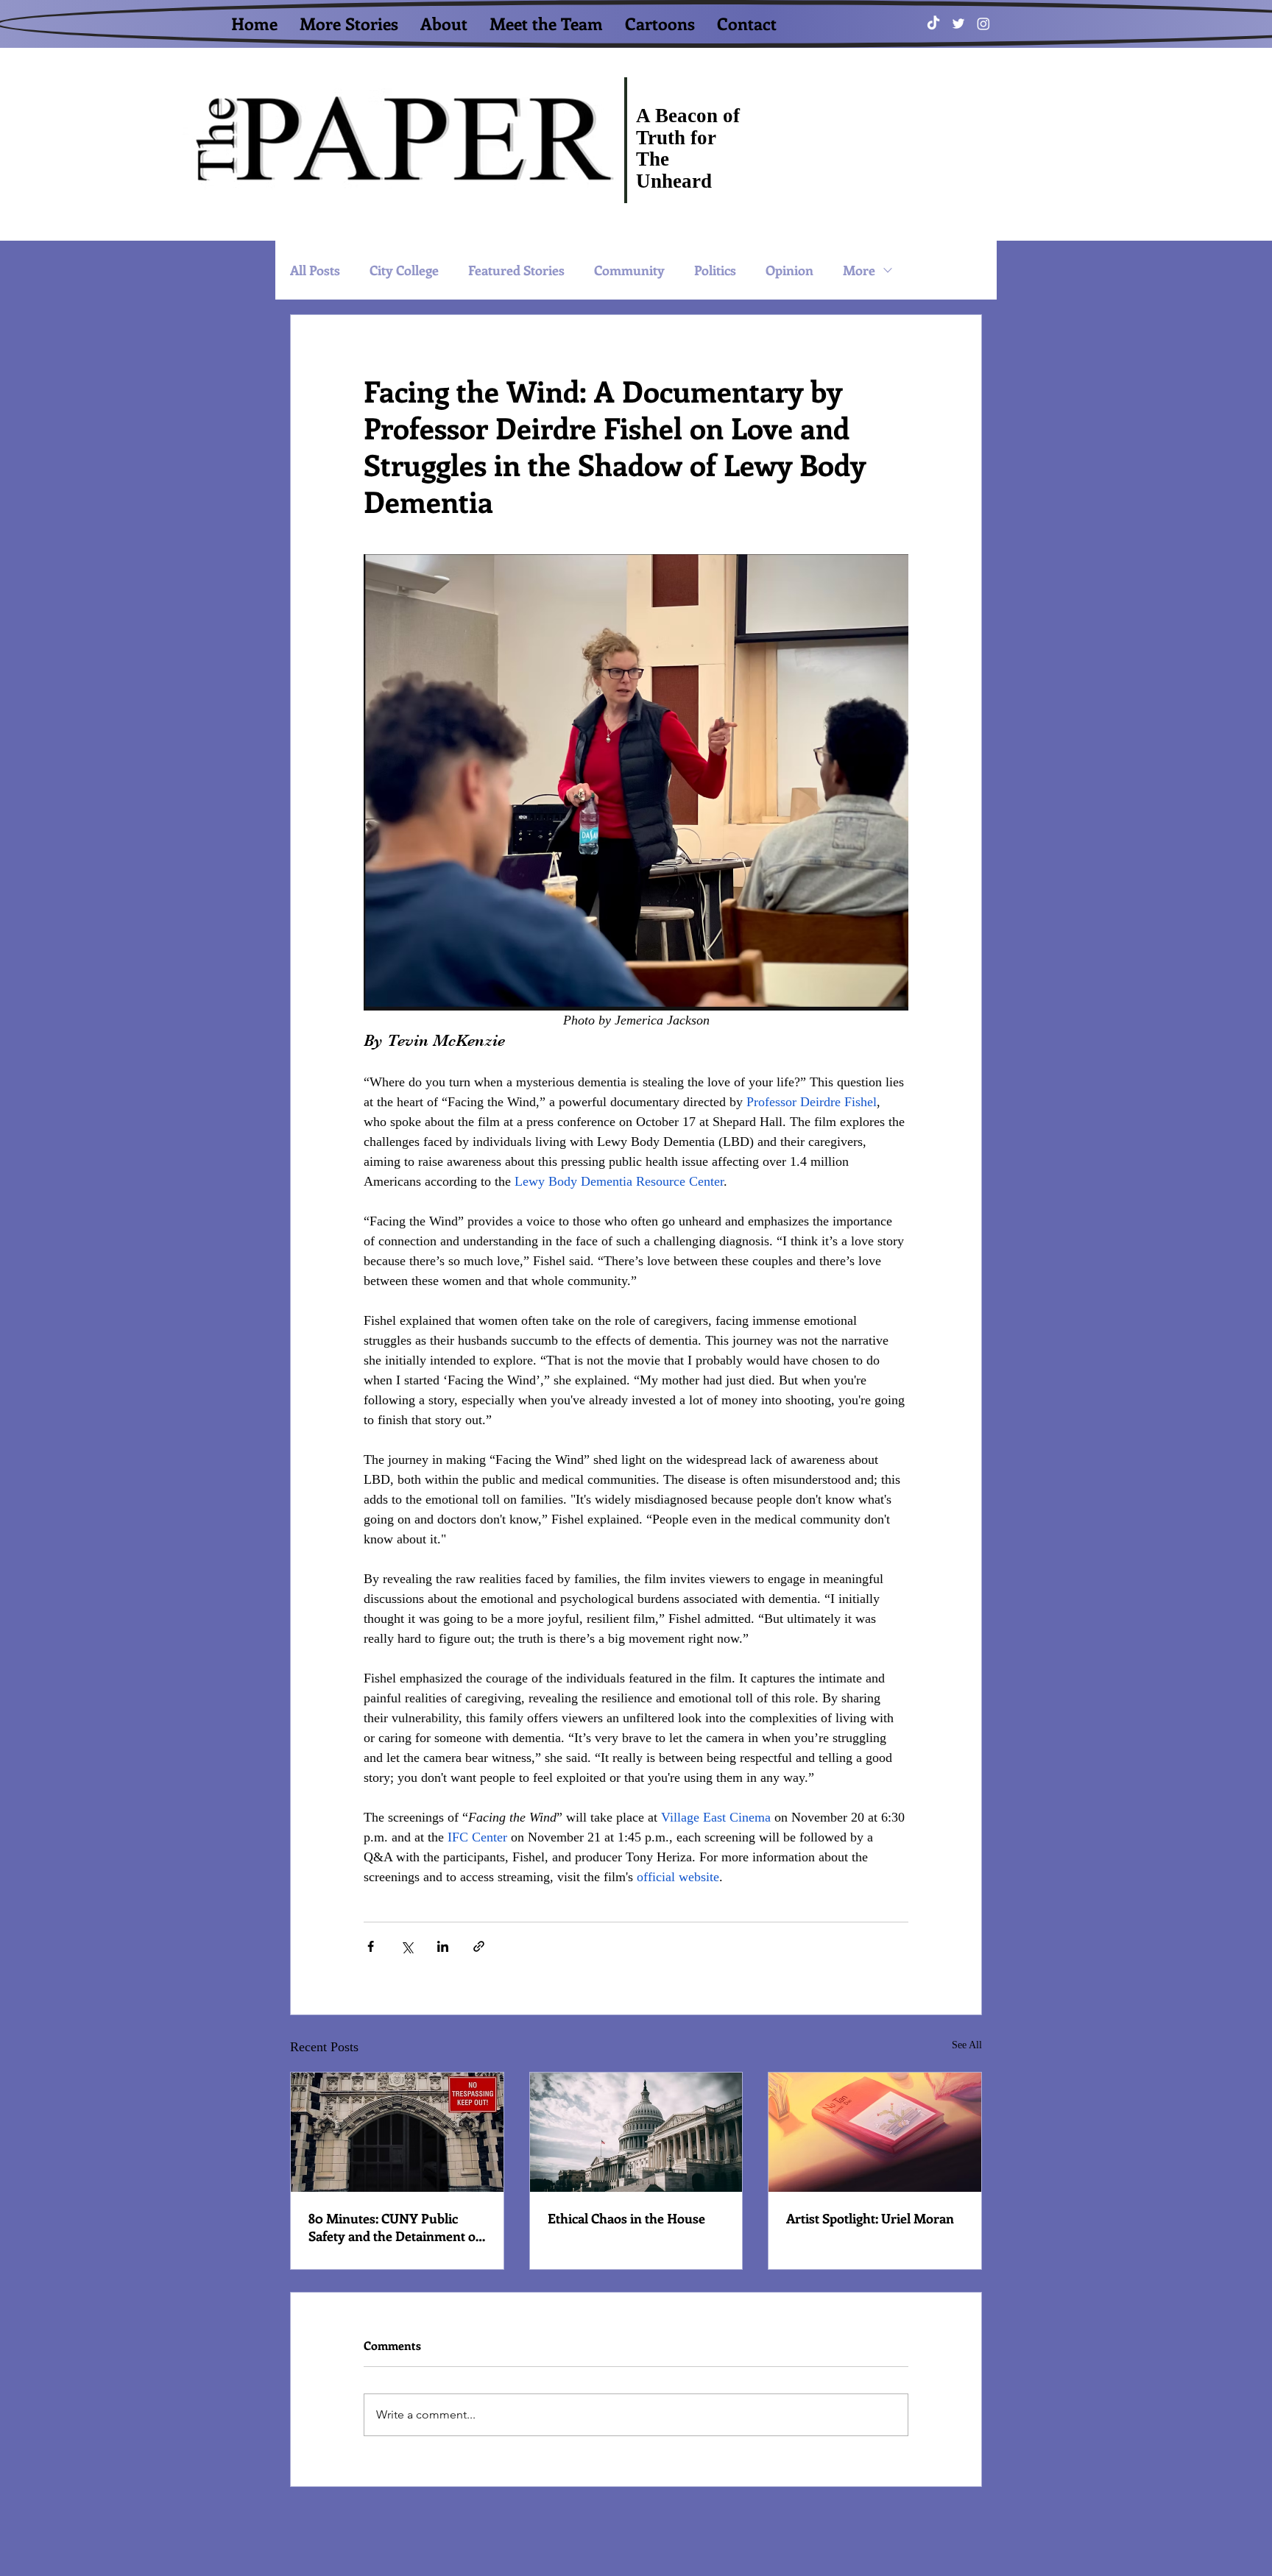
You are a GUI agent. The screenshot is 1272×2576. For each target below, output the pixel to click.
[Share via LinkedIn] (443, 1946)
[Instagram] (983, 24)
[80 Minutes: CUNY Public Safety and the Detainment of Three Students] (397, 2132)
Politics (715, 270)
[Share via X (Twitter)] (407, 1946)
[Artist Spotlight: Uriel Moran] (875, 2132)
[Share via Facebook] (371, 1946)
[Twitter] (958, 24)
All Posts (315, 270)
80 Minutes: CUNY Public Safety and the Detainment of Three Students (394, 2227)
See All (967, 2045)
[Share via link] (479, 1946)
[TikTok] (933, 24)
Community (629, 270)
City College (404, 270)
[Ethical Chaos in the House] (636, 2132)
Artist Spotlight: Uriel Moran (870, 2218)
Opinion (789, 270)
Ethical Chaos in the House (626, 2218)
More (859, 270)
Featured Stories (516, 270)
